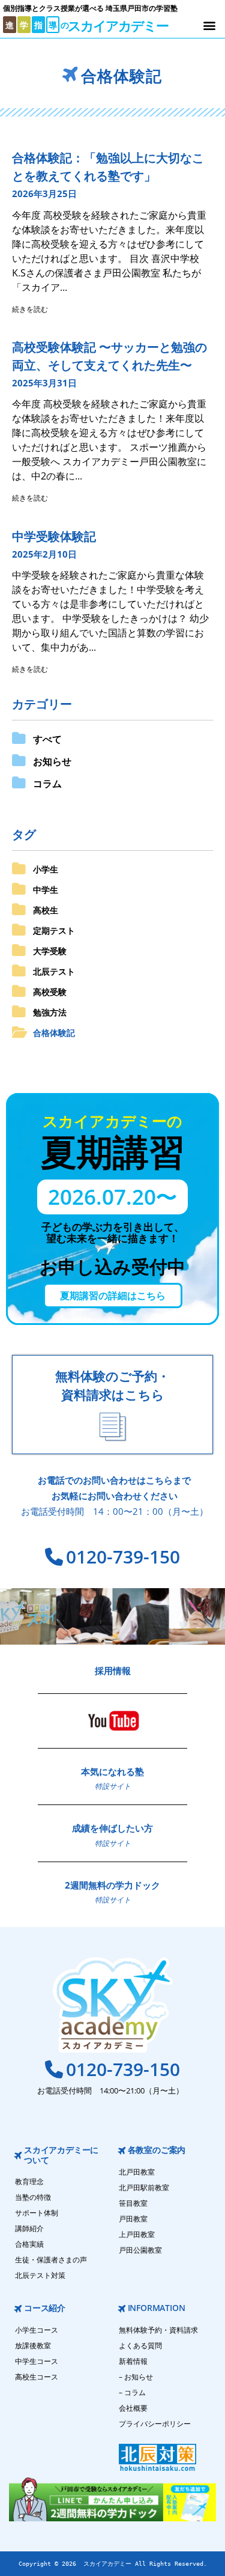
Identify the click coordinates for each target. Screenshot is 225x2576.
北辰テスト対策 (40, 2275)
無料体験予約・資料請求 (158, 2330)
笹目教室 (133, 2203)
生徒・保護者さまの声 (51, 2260)
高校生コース (37, 2377)
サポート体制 (37, 2213)
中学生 (46, 890)
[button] (209, 25)
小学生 (46, 869)
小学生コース (37, 2330)
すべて (47, 739)
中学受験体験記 (54, 536)
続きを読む (30, 309)
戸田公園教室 (140, 2250)
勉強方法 (50, 1012)
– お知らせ (136, 2377)
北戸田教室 (137, 2172)
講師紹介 (29, 2228)
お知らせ (52, 761)
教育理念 (29, 2182)
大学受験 (50, 951)
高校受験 (50, 992)
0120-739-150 (123, 1557)
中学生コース (37, 2361)
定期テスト (54, 930)
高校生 (46, 910)
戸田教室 (133, 2219)
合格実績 (29, 2244)
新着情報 (133, 2361)
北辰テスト (54, 971)
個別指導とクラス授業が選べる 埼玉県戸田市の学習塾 (90, 8)
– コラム (132, 2392)
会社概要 (133, 2408)
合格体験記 (54, 1033)
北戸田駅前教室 (144, 2188)
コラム (47, 784)
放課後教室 (33, 2346)
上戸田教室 (137, 2234)
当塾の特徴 (33, 2197)
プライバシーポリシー (155, 2424)
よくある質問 (140, 2346)
